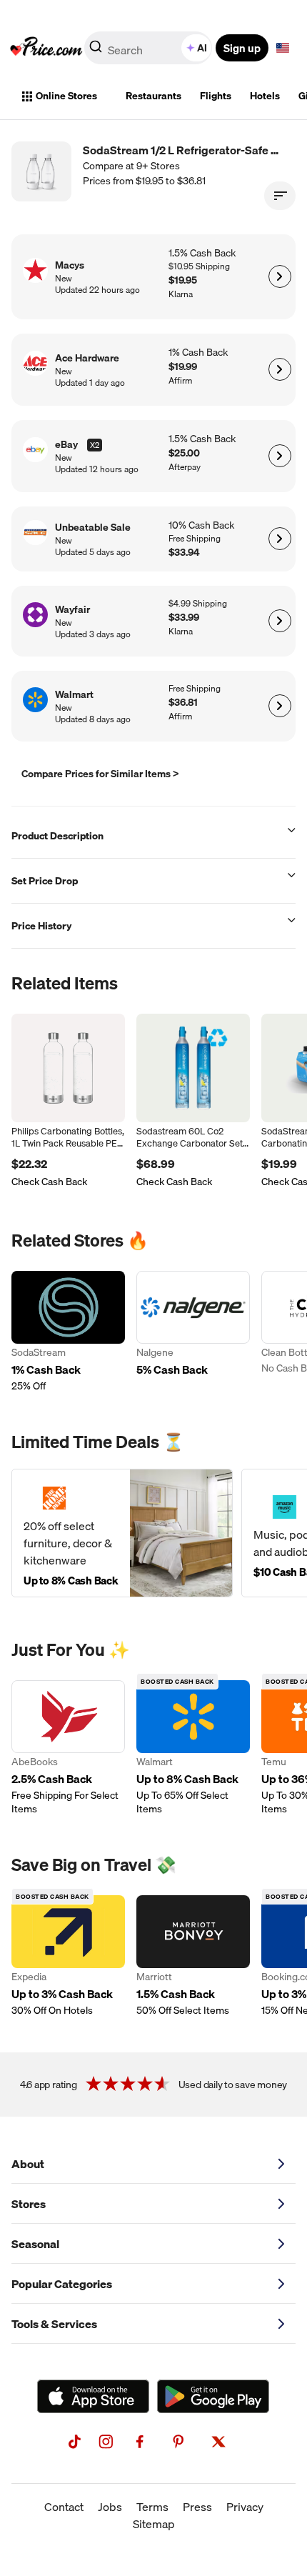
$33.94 (184, 553)
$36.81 (183, 703)
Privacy (245, 2507)
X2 (95, 445)
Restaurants (153, 96)
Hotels (265, 96)
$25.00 (184, 453)
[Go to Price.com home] (46, 48)
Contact (64, 2507)
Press (197, 2507)
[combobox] (149, 48)
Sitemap (154, 2524)
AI (202, 48)
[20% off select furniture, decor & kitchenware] (122, 1533)
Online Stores (66, 96)
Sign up (242, 48)
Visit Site (280, 276)
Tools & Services (54, 2324)
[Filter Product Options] (280, 196)
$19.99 (183, 367)
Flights (216, 96)
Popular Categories (62, 2284)
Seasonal (35, 2244)
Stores (29, 2204)
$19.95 (183, 280)
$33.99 (184, 618)
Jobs (110, 2507)
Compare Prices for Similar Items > (100, 774)
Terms (152, 2507)
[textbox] (283, 48)
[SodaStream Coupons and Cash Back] (68, 1332)
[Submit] (96, 51)
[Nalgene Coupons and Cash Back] (193, 1332)
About (28, 2164)
